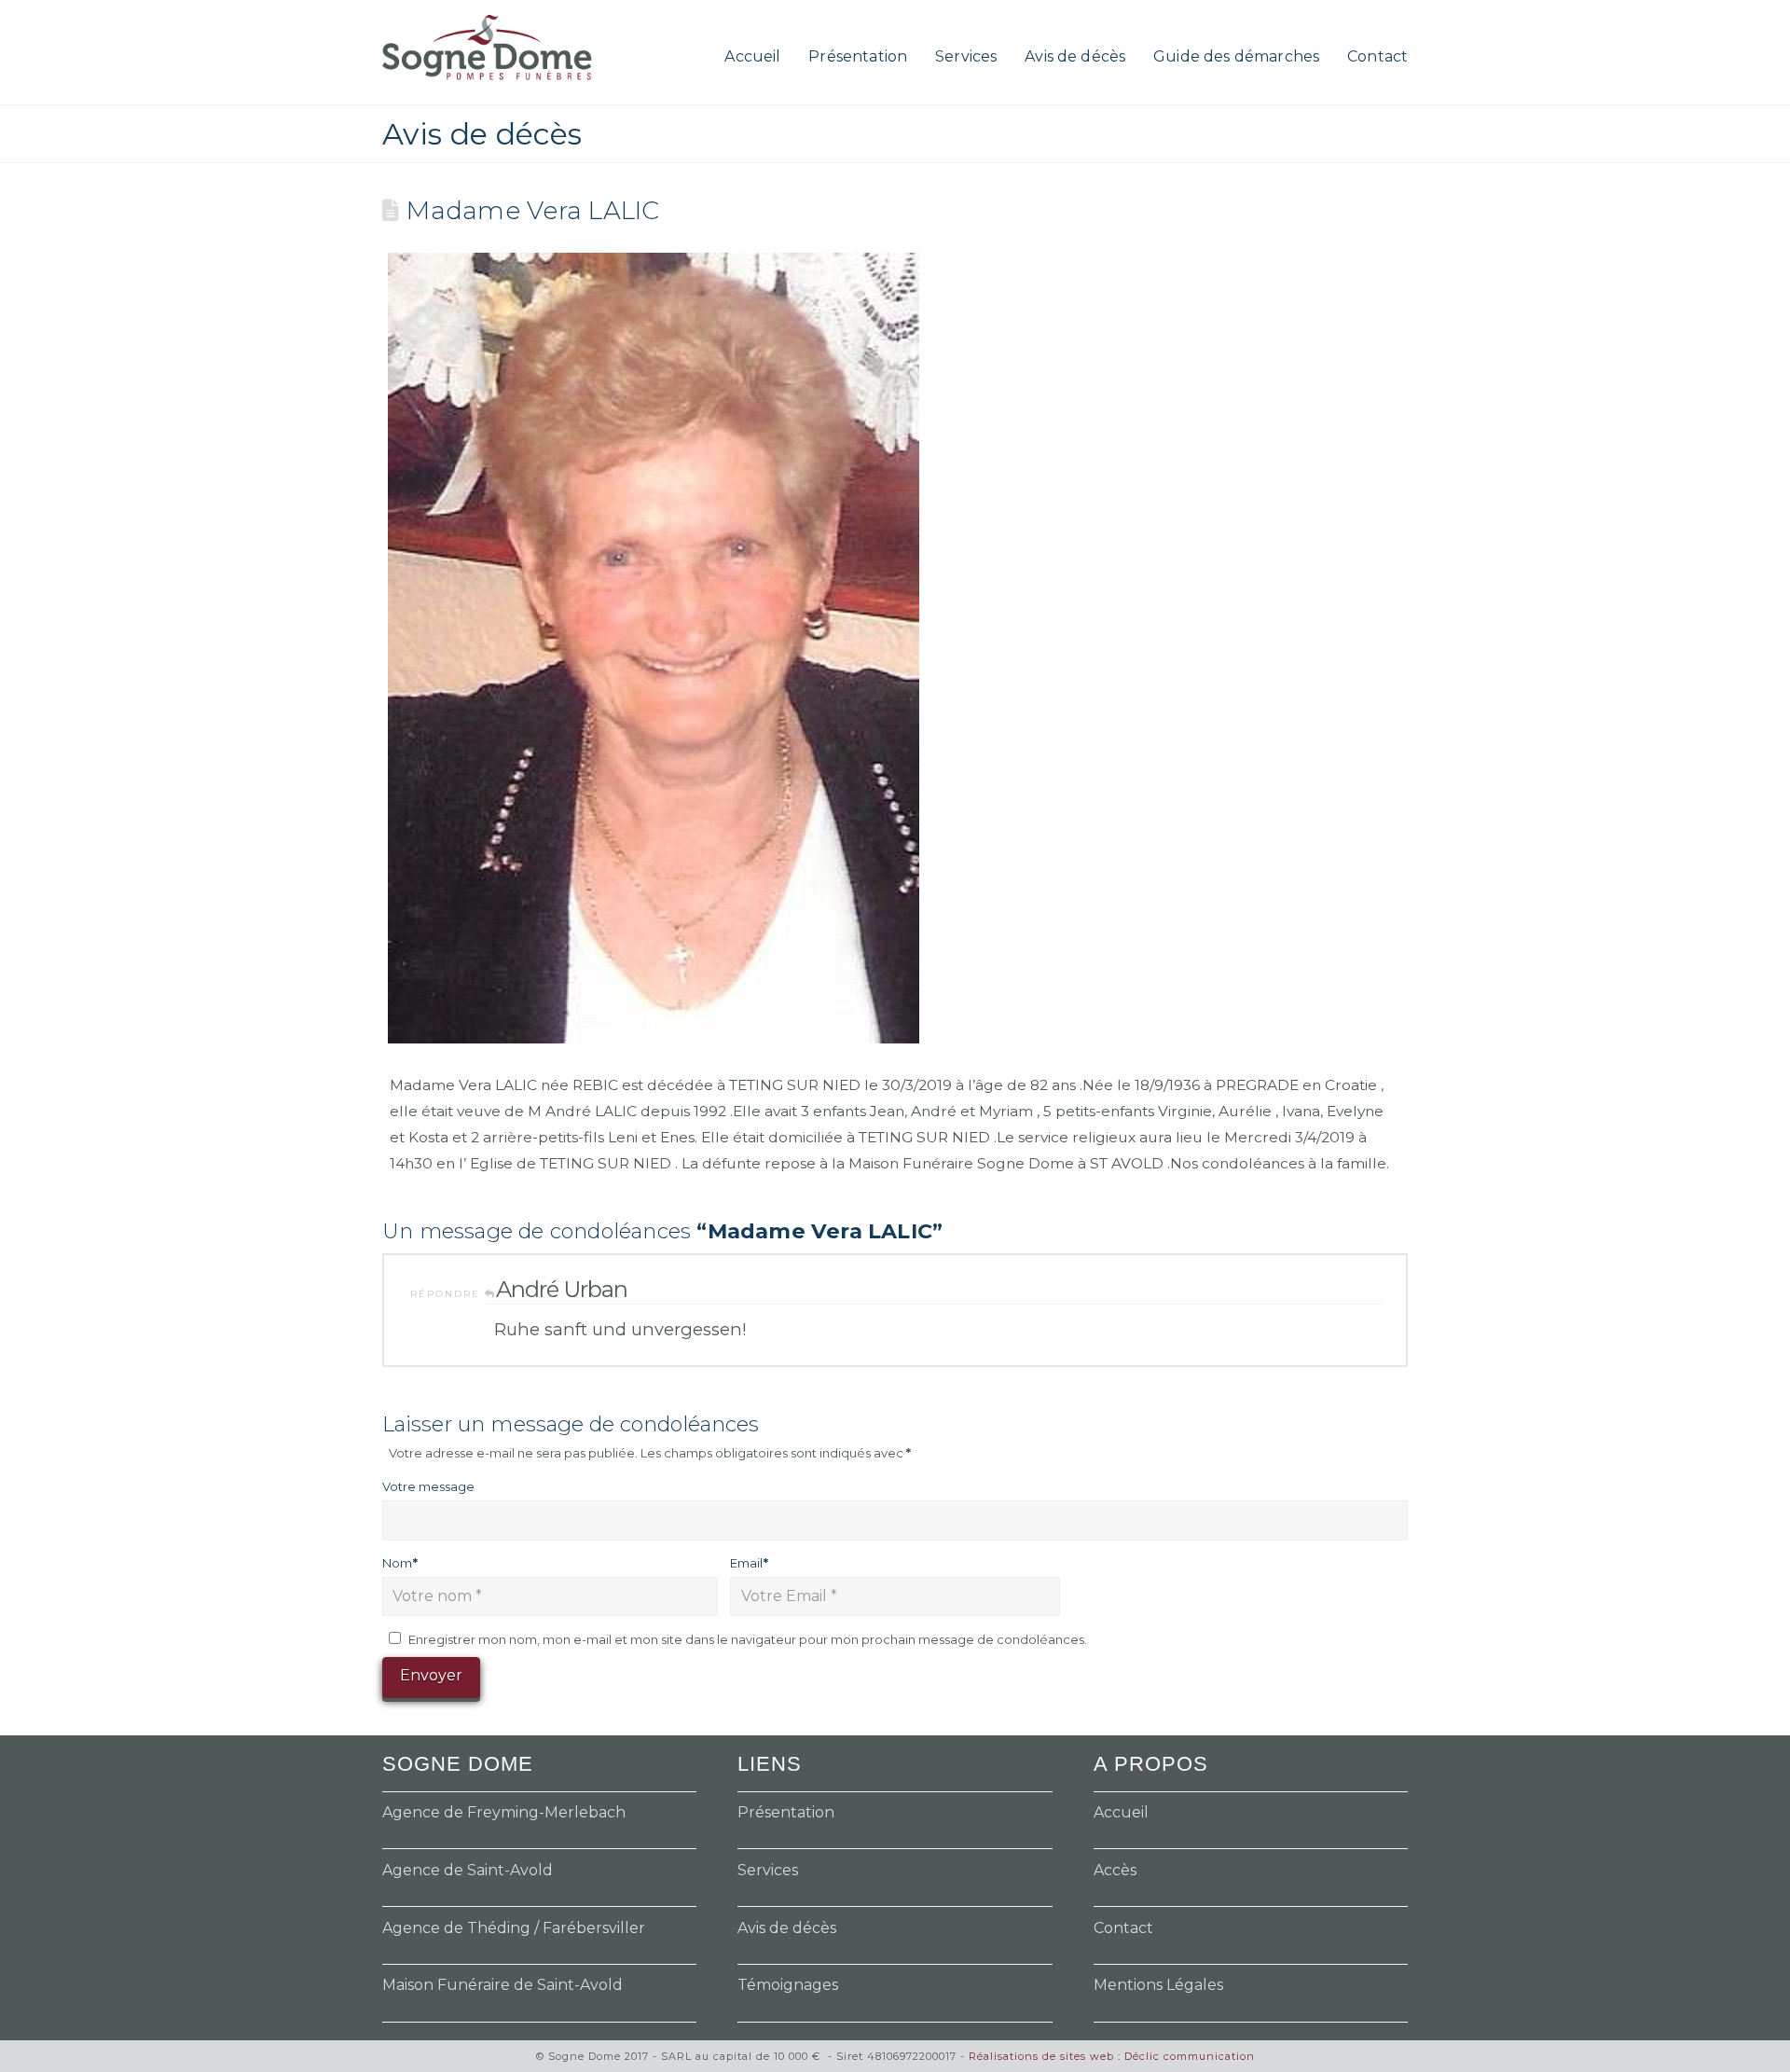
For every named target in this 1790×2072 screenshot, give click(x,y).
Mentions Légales (1158, 1985)
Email (749, 1563)
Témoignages (788, 1985)
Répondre (447, 1294)
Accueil (1121, 1812)
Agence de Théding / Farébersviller (514, 1928)
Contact (1123, 1928)
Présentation (786, 1812)
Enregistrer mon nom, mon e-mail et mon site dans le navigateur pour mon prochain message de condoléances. (748, 1639)
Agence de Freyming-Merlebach (504, 1812)
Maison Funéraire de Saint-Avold (503, 1985)
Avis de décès (787, 1928)
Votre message (428, 1486)
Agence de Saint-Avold (468, 1870)
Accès (1115, 1870)
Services (768, 1870)
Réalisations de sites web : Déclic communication (1112, 2056)
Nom (400, 1563)
